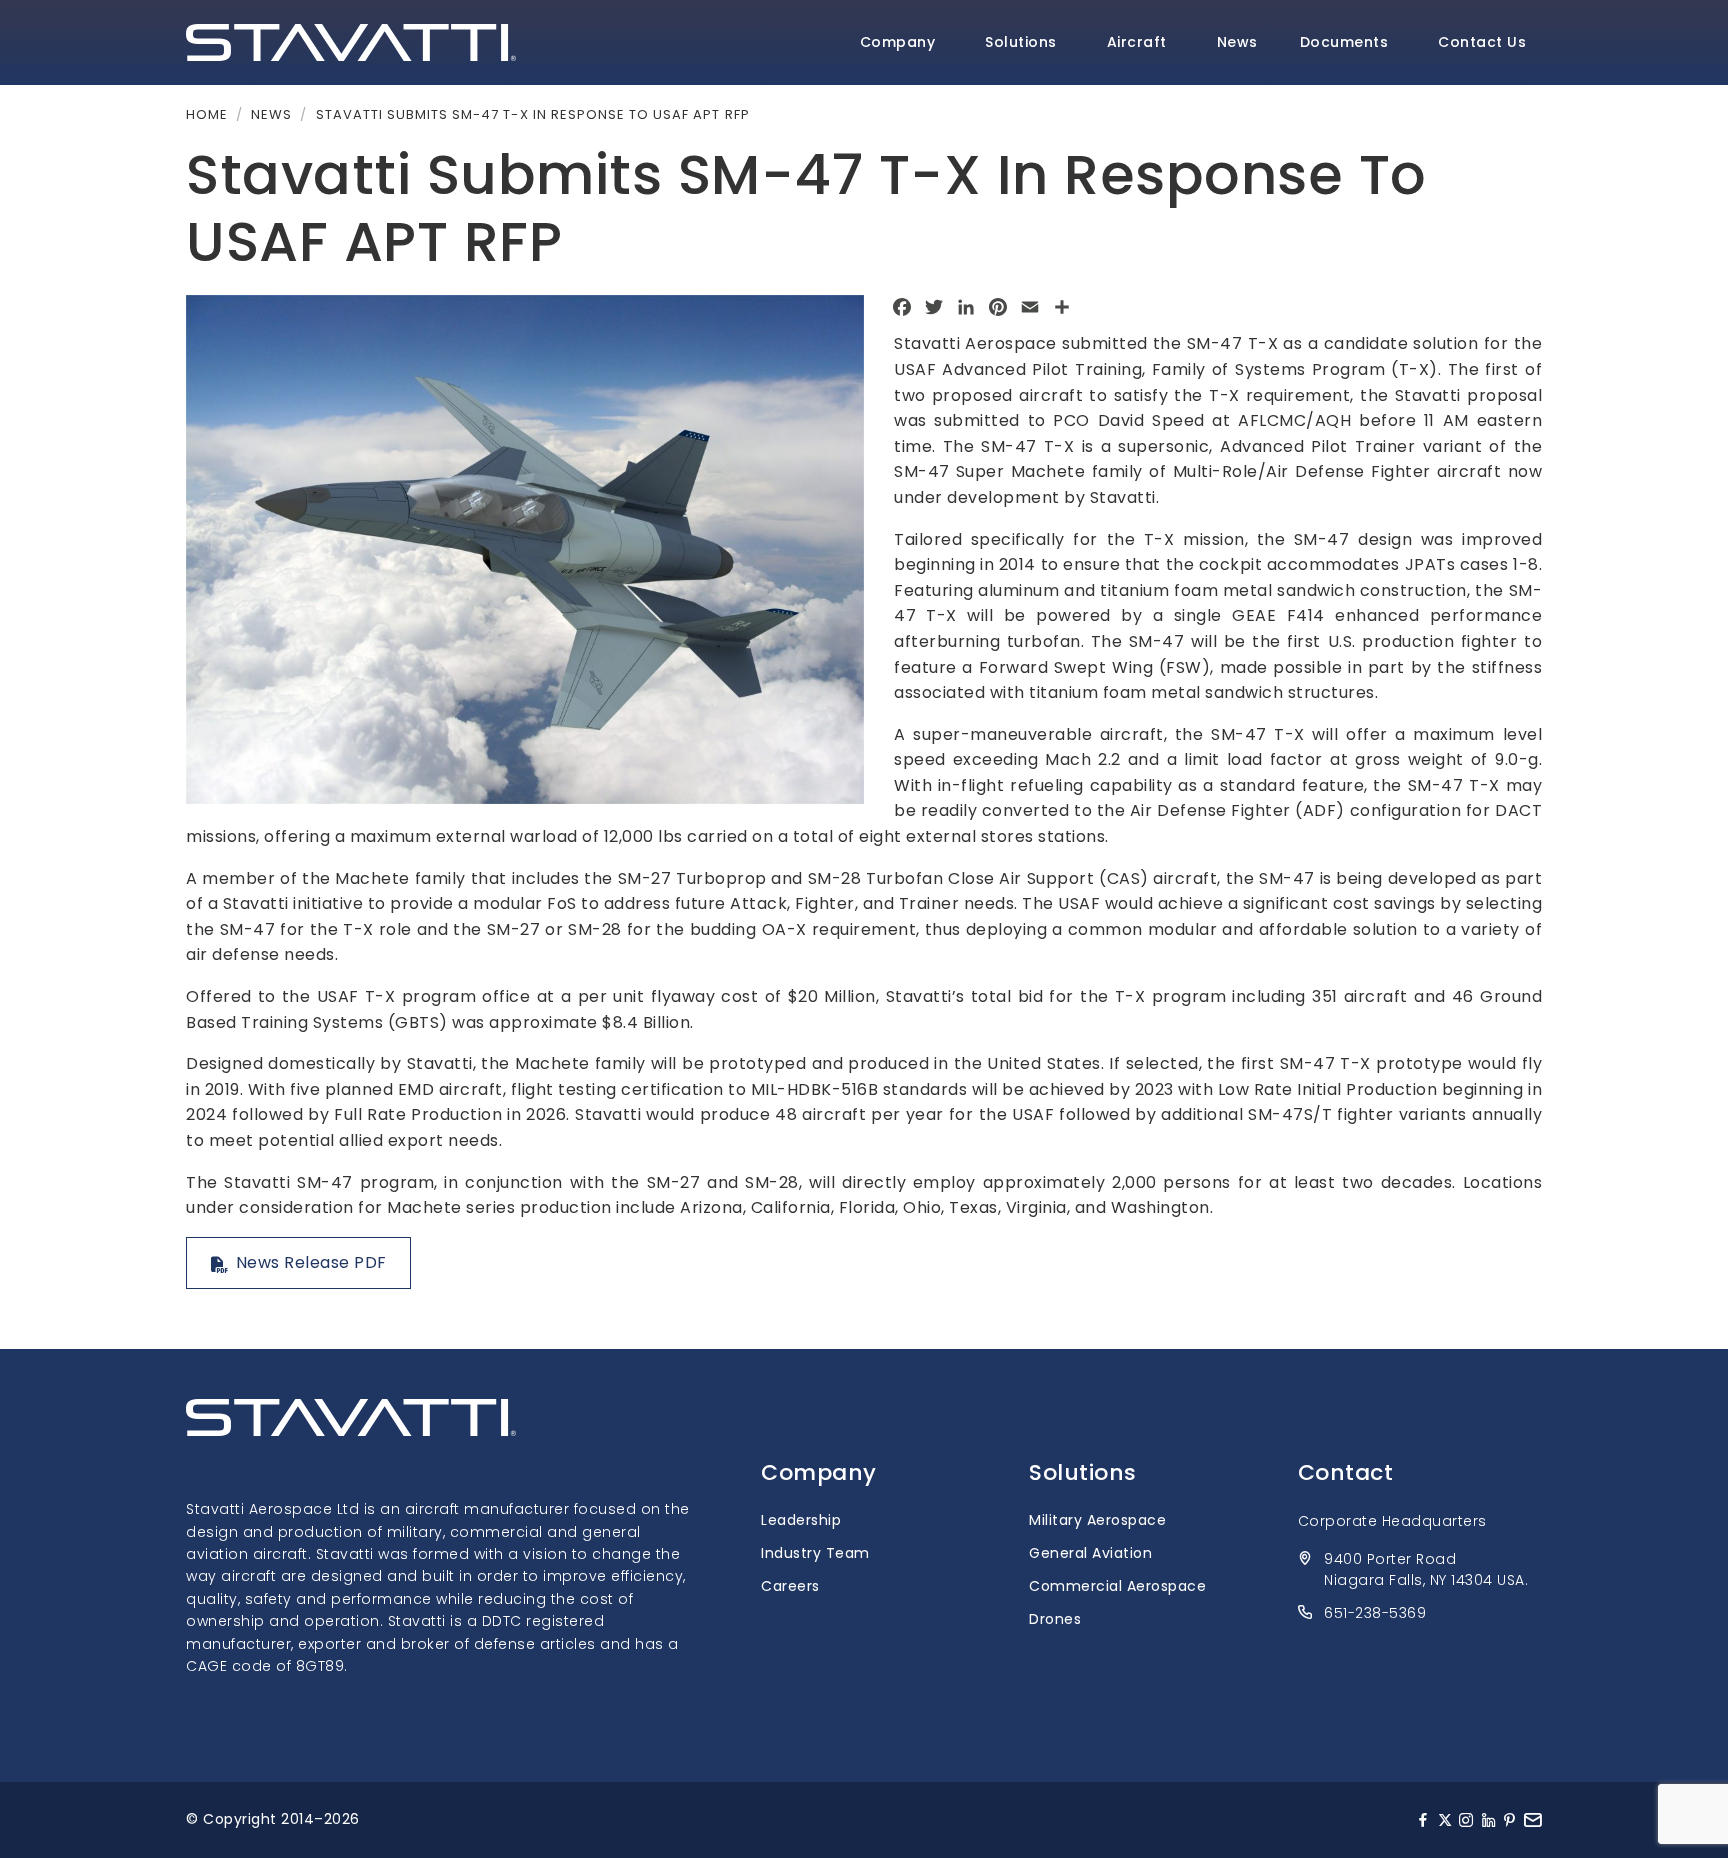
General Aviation (1090, 1553)
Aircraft (1137, 42)
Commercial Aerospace (1117, 1586)
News (1237, 42)
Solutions (1021, 42)
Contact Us (1482, 42)
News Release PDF (311, 1262)
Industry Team (815, 1553)
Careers (790, 1586)
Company (898, 42)
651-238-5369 (1375, 1613)
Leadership (801, 1520)
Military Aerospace (1097, 1520)
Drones (1055, 1619)
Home (207, 114)
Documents (1344, 42)
